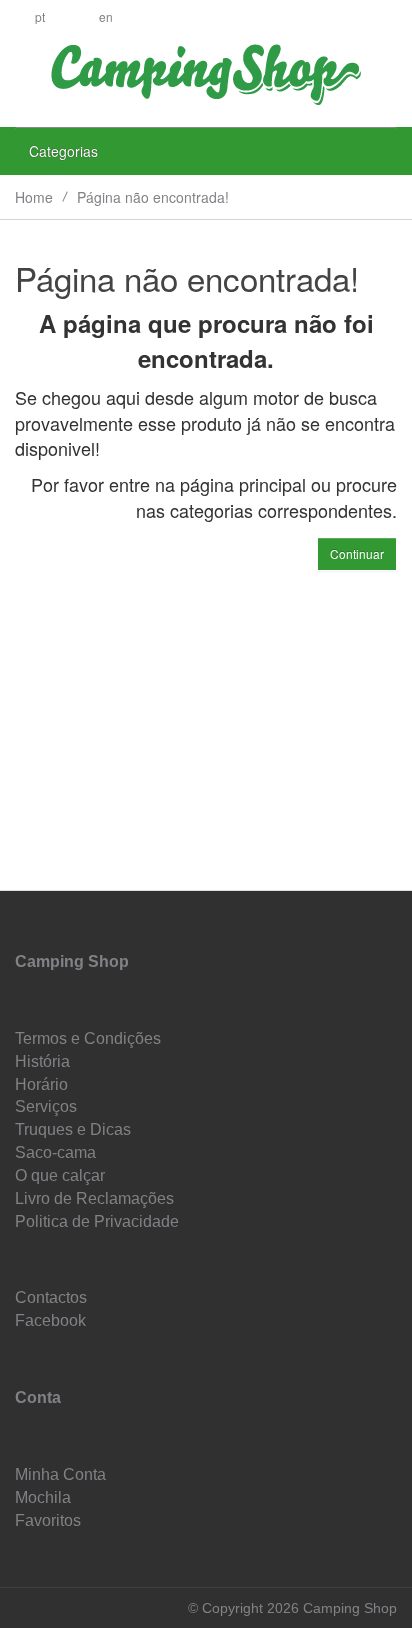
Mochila (43, 1497)
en (106, 16)
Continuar (357, 553)
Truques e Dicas (73, 1129)
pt (40, 16)
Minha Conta (60, 1474)
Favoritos (48, 1520)
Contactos (51, 1297)
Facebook (50, 1320)
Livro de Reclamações (94, 1198)
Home (34, 197)
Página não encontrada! (153, 197)
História (42, 1061)
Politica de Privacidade (97, 1221)
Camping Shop (72, 961)
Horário (41, 1084)
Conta (38, 1397)
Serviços (46, 1106)
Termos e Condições (88, 1038)
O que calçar (60, 1175)
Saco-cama (55, 1152)
